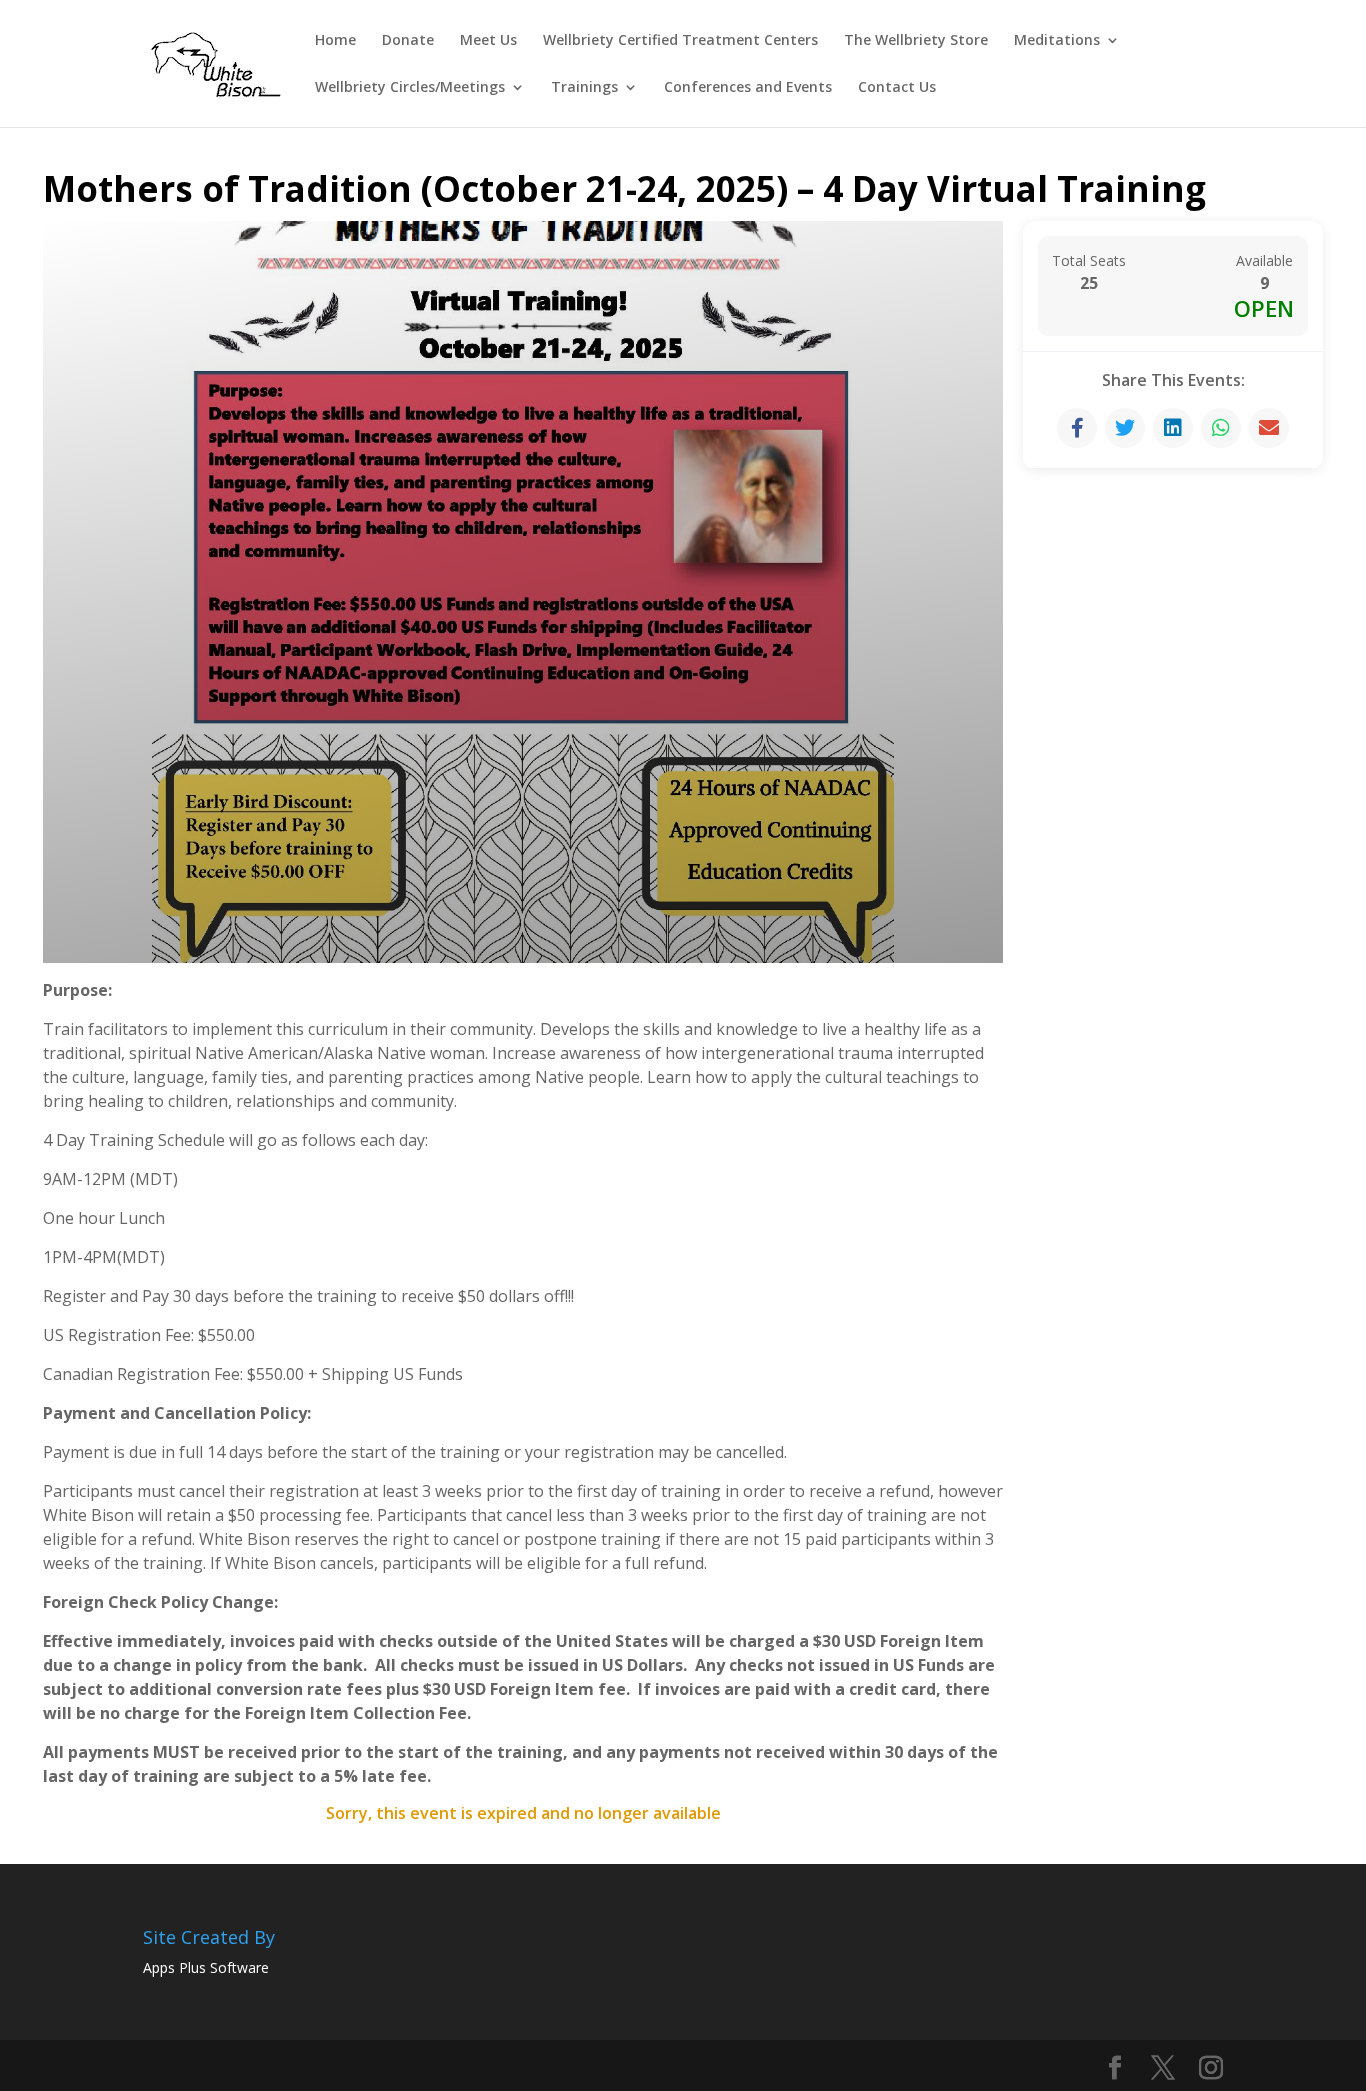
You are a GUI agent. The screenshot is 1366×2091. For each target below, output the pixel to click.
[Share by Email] (1269, 428)
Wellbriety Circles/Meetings (410, 88)
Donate (408, 41)
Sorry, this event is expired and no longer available (523, 1813)
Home (335, 41)
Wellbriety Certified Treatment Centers (680, 41)
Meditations (1057, 41)
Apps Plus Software (206, 1967)
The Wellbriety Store (916, 41)
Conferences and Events (748, 88)
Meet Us (488, 41)
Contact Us (897, 88)
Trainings (584, 88)
